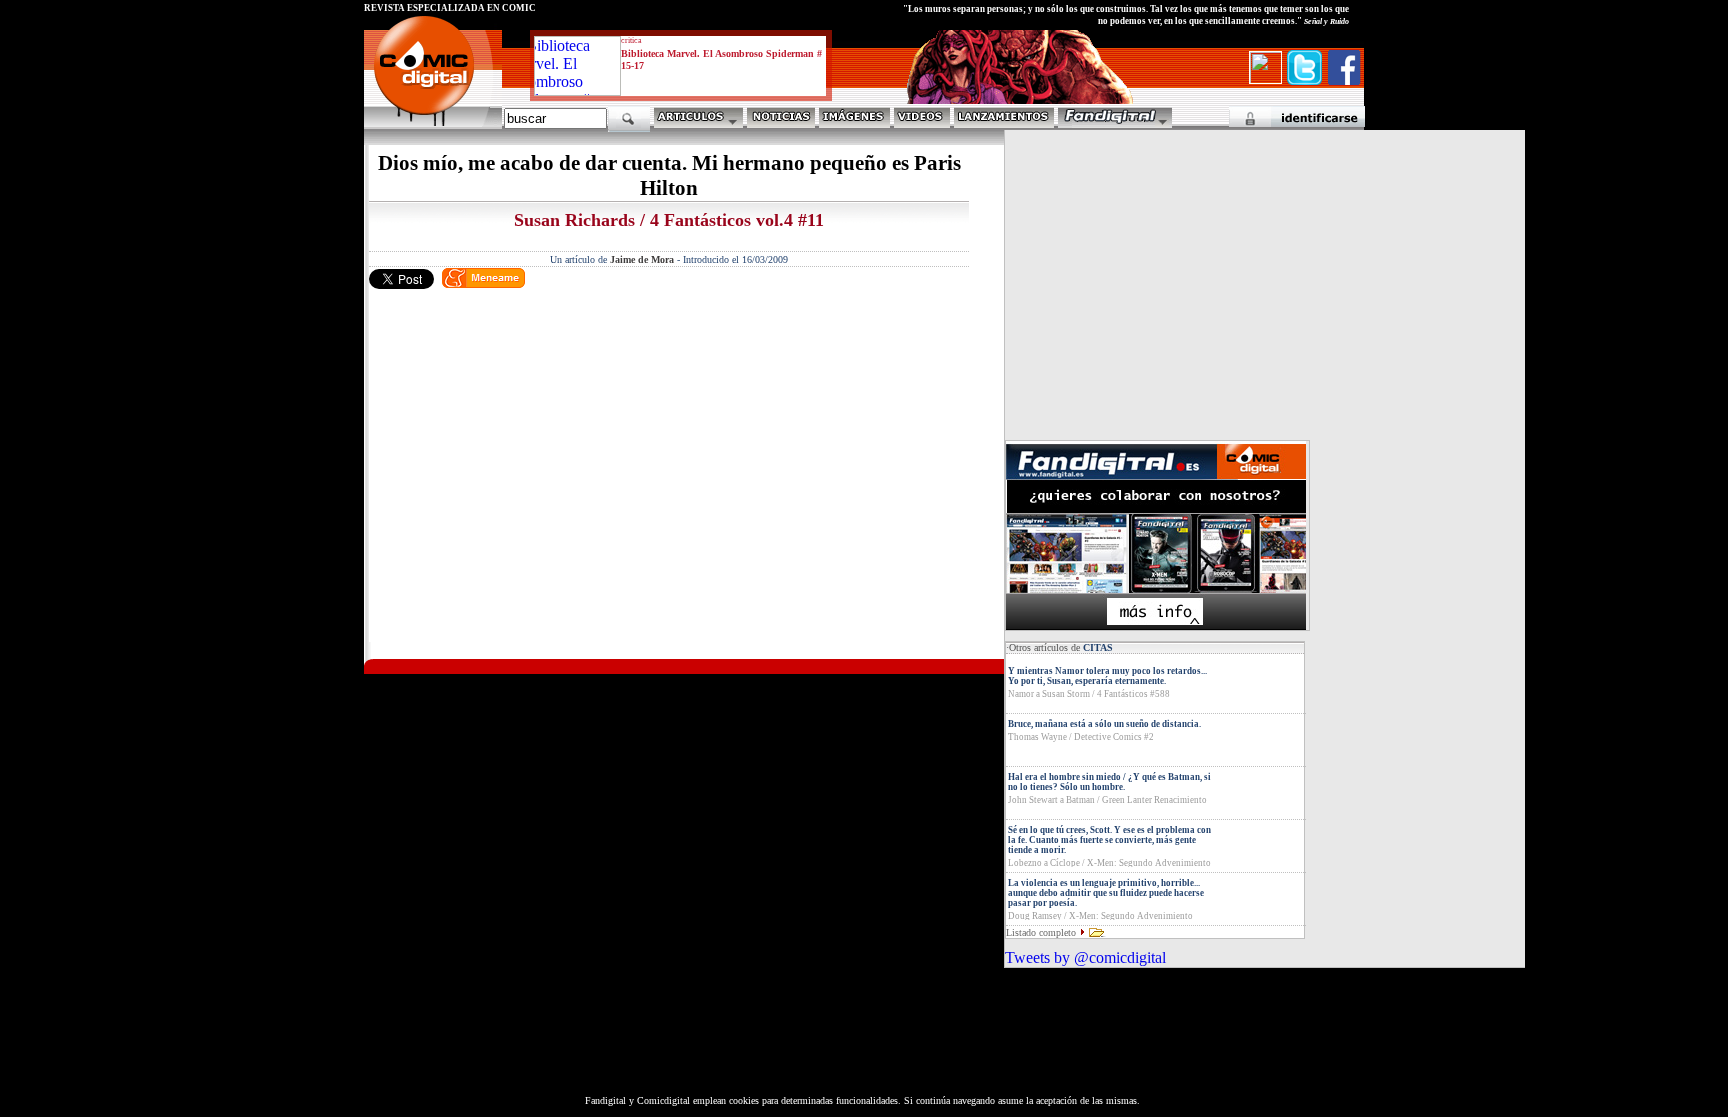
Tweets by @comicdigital (1085, 957)
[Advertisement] (550, 499)
